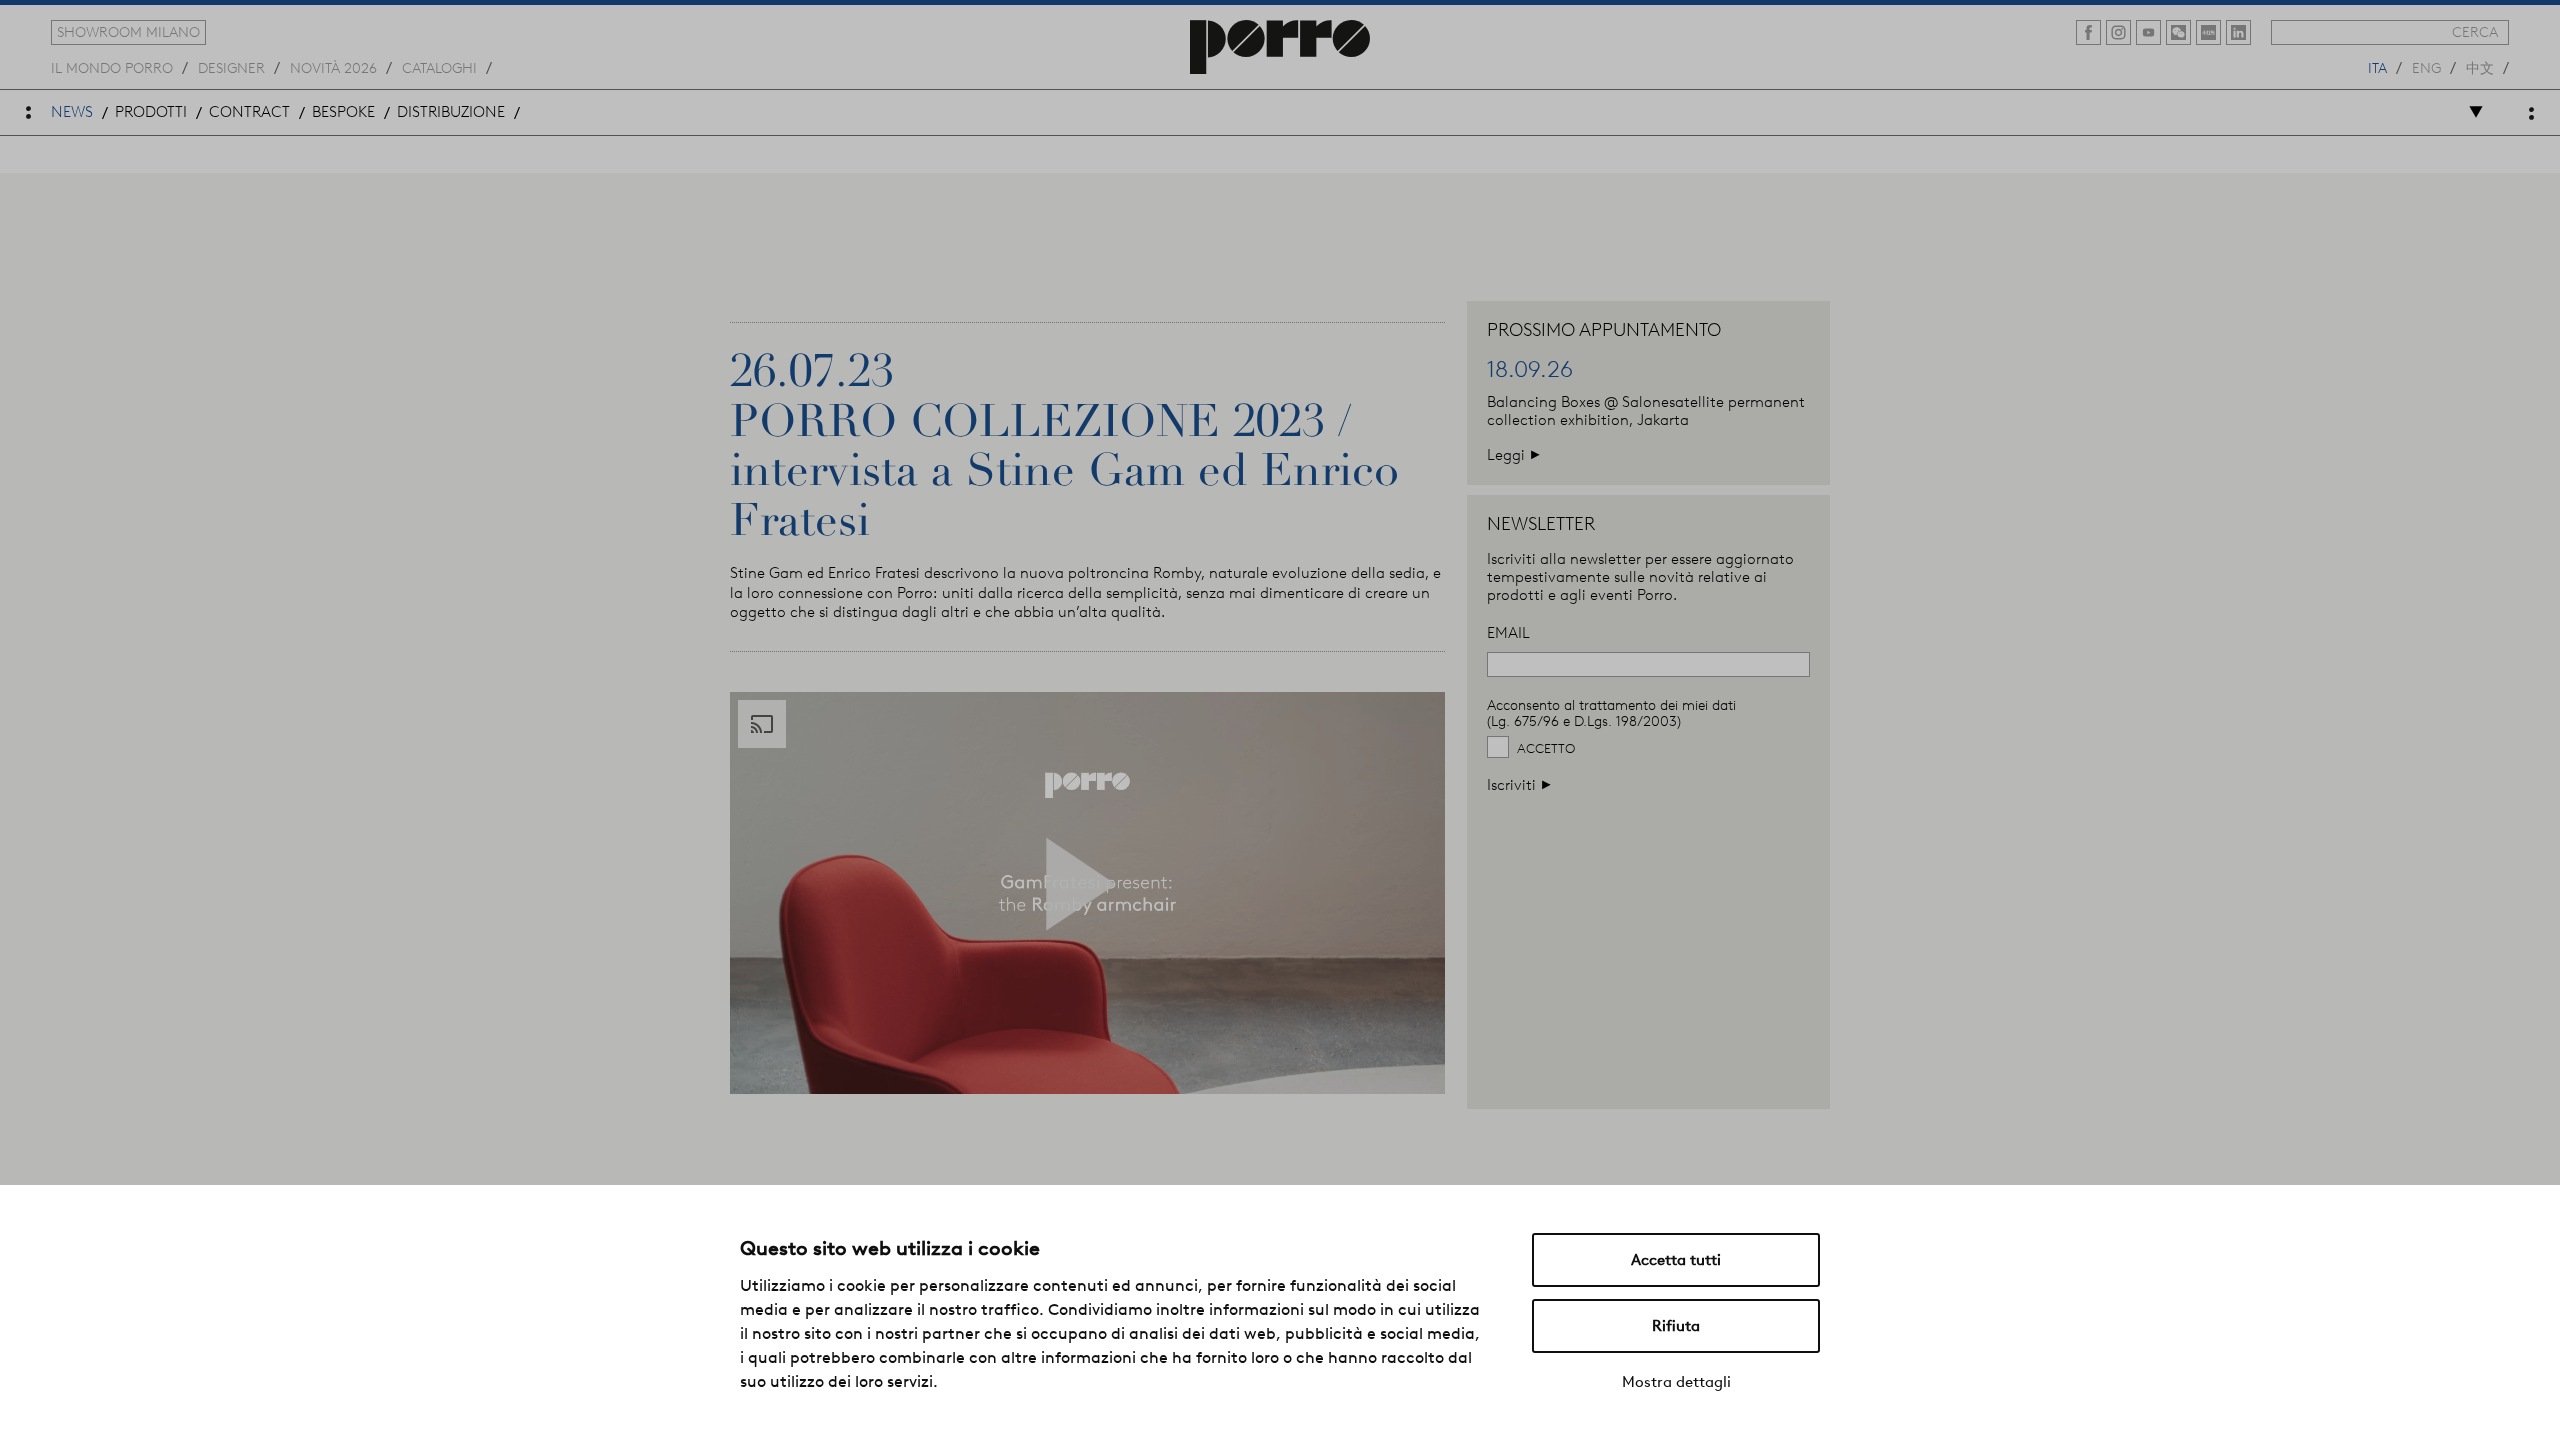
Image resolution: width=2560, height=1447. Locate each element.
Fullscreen (1421, 1076)
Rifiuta (1676, 1326)
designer (231, 67)
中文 (2480, 67)
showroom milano (128, 32)
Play (767, 1076)
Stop (851, 1076)
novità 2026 (333, 67)
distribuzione (451, 112)
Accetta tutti (1676, 1260)
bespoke (343, 112)
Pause (809, 1076)
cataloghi (439, 67)
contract (249, 112)
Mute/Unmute (1377, 1076)
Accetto (1546, 748)
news (72, 112)
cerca (2475, 32)
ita (2377, 67)
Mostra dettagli (1676, 1382)
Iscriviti (1519, 784)
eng (2426, 67)
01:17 (1318, 1077)
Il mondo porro (112, 67)
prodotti (151, 112)
